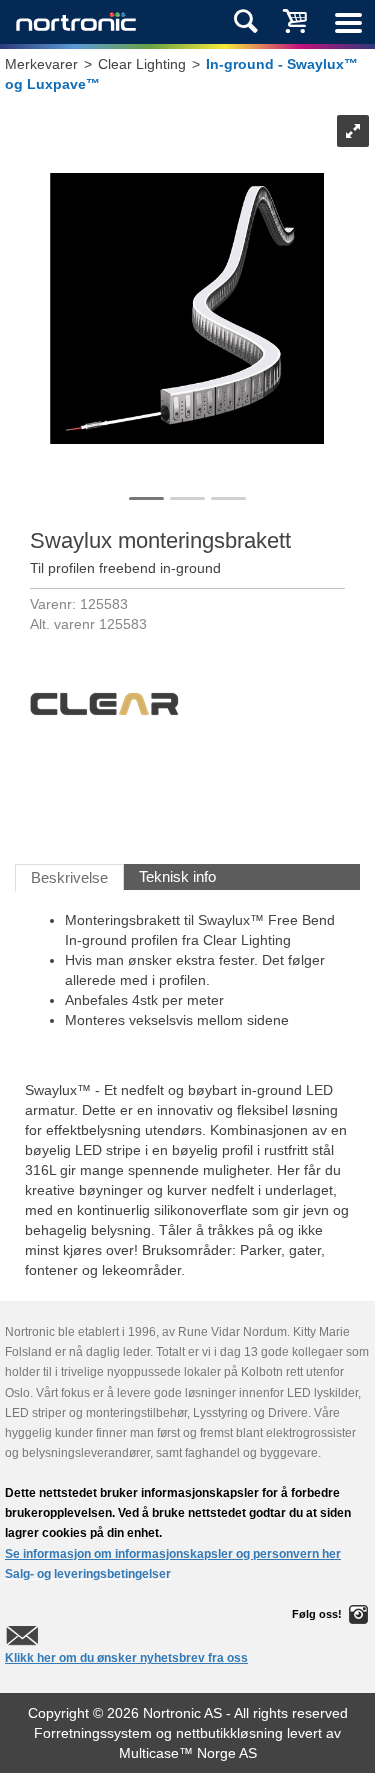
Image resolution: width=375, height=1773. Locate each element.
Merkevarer (41, 64)
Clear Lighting (142, 64)
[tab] (69, 877)
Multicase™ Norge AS (188, 1753)
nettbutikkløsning (229, 1733)
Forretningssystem (93, 1733)
